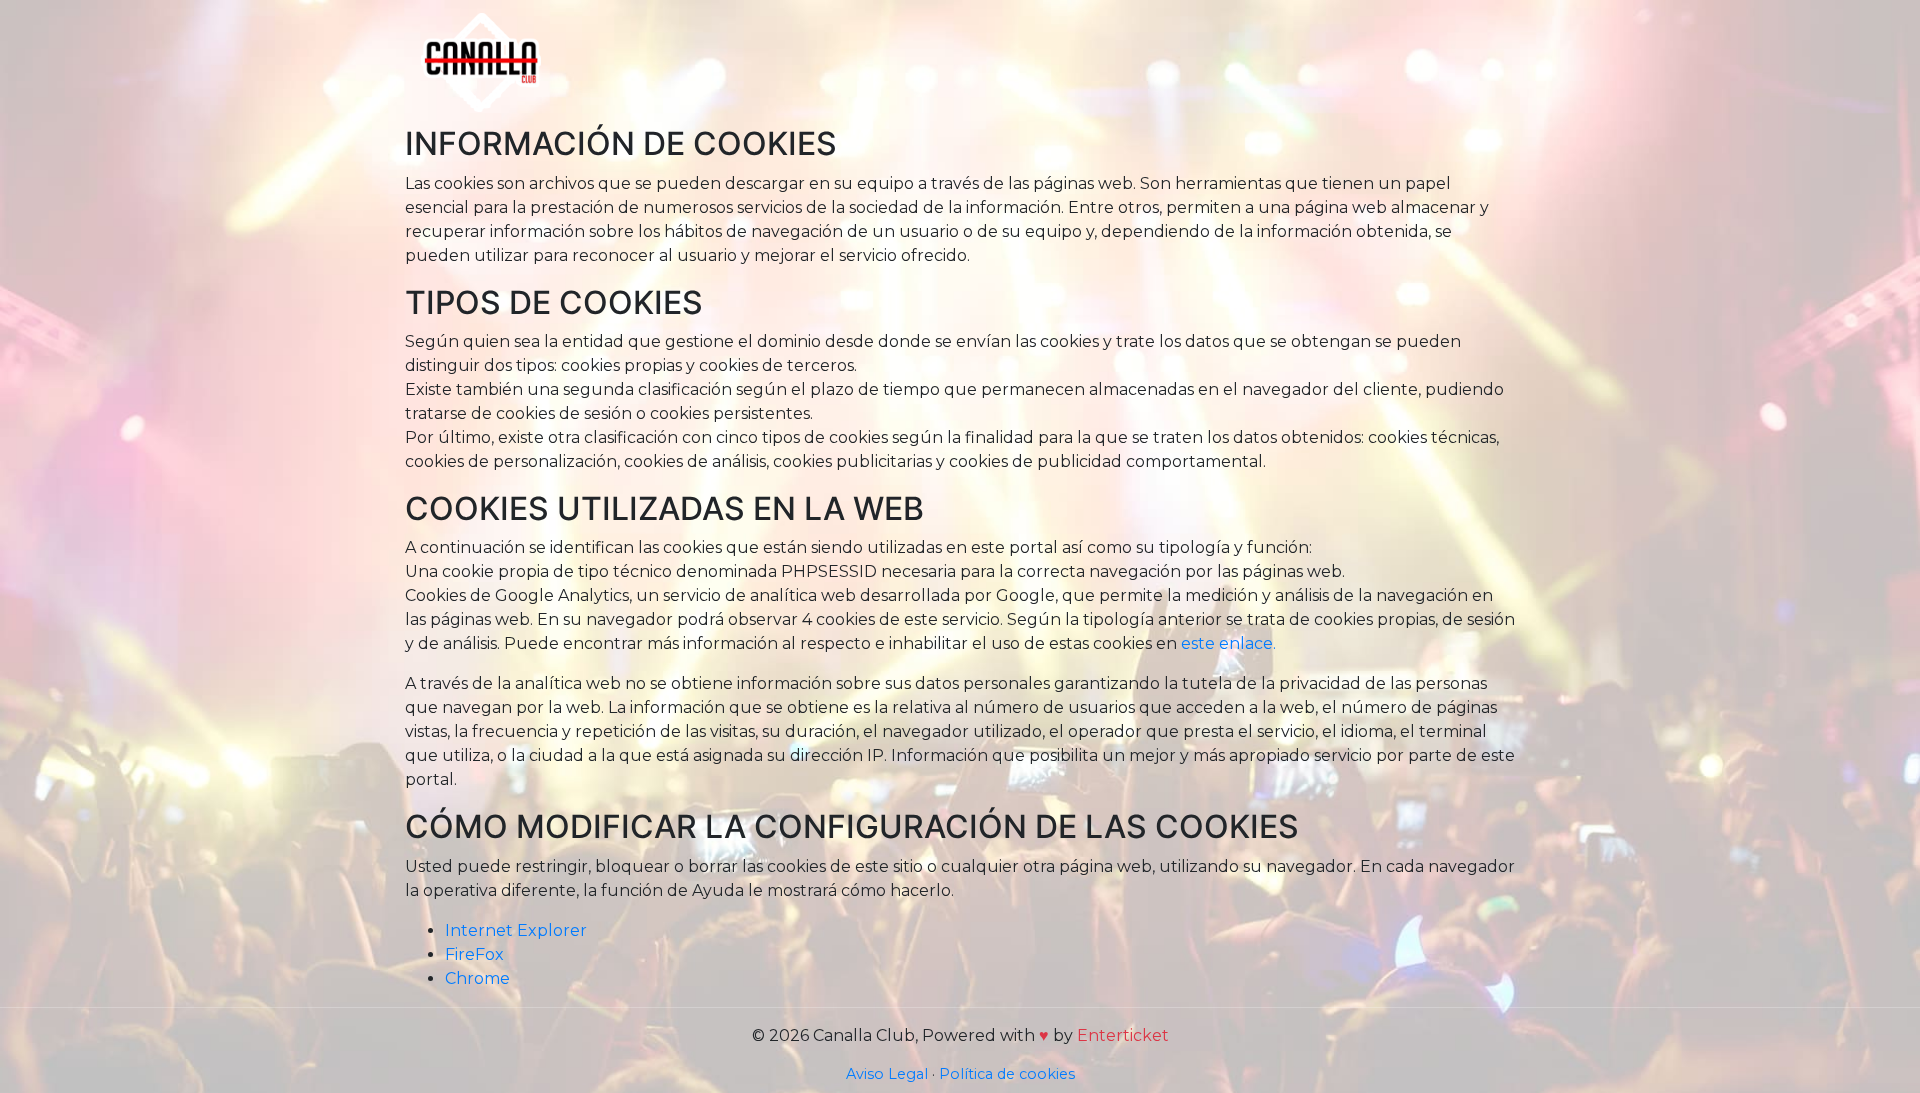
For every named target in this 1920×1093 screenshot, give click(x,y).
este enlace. (1228, 643)
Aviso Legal (887, 1074)
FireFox (474, 954)
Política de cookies (1007, 1074)
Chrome (477, 978)
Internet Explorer (516, 930)
